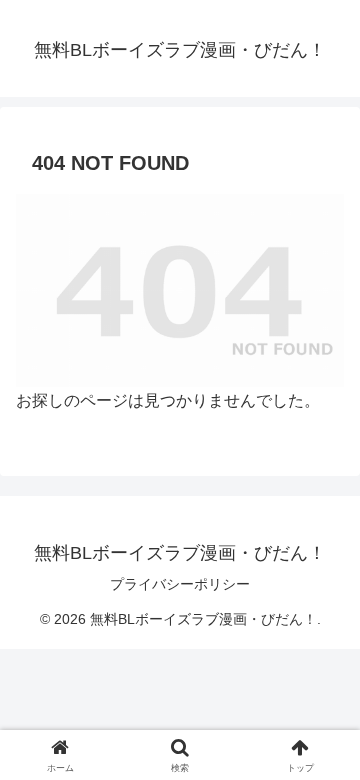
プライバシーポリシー (180, 584)
